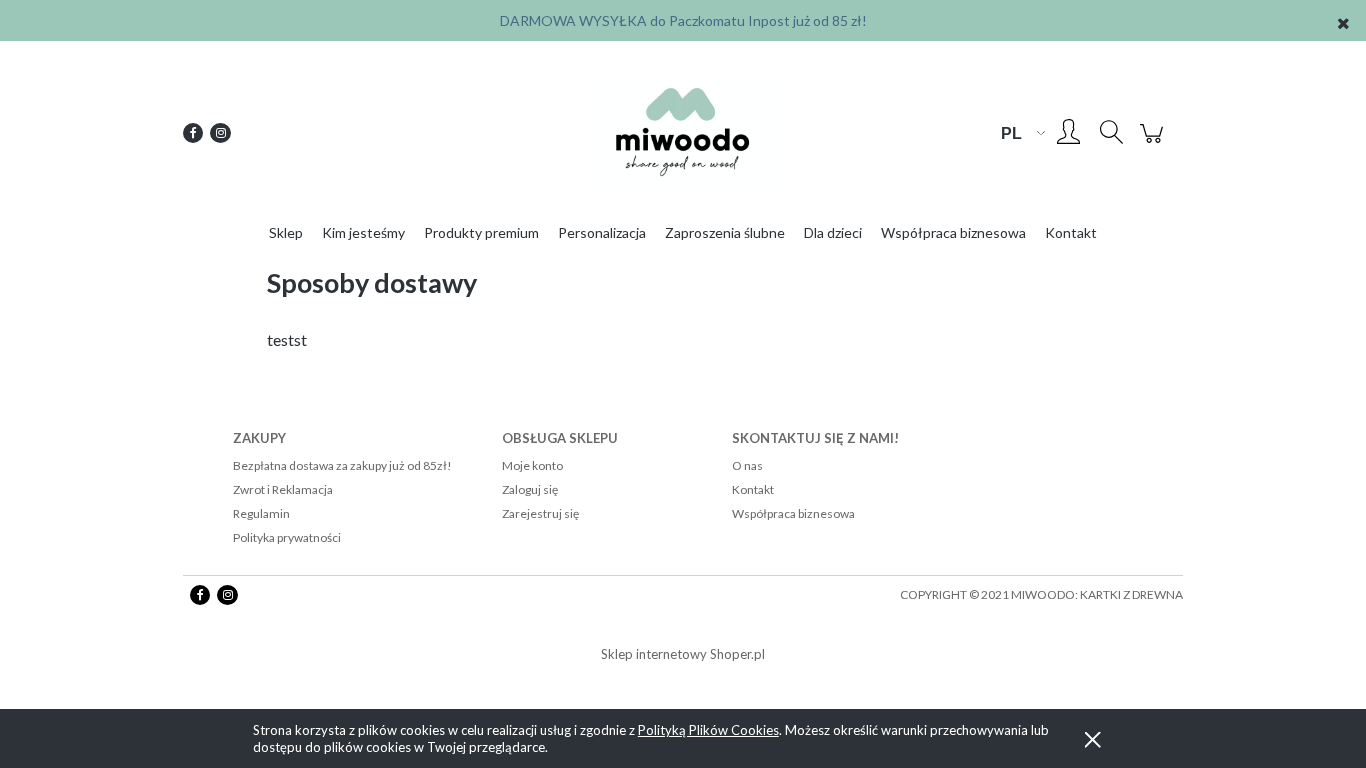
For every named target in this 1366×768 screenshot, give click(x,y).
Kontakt (753, 489)
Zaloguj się (530, 489)
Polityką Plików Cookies (708, 730)
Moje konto (532, 465)
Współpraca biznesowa (793, 513)
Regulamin (261, 513)
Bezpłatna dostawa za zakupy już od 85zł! (342, 465)
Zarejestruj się (540, 513)
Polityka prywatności (287, 537)
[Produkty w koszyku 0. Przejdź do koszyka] (1154, 142)
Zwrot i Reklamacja (283, 489)
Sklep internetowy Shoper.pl (683, 654)
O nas (747, 465)
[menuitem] (286, 232)
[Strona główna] (683, 133)
